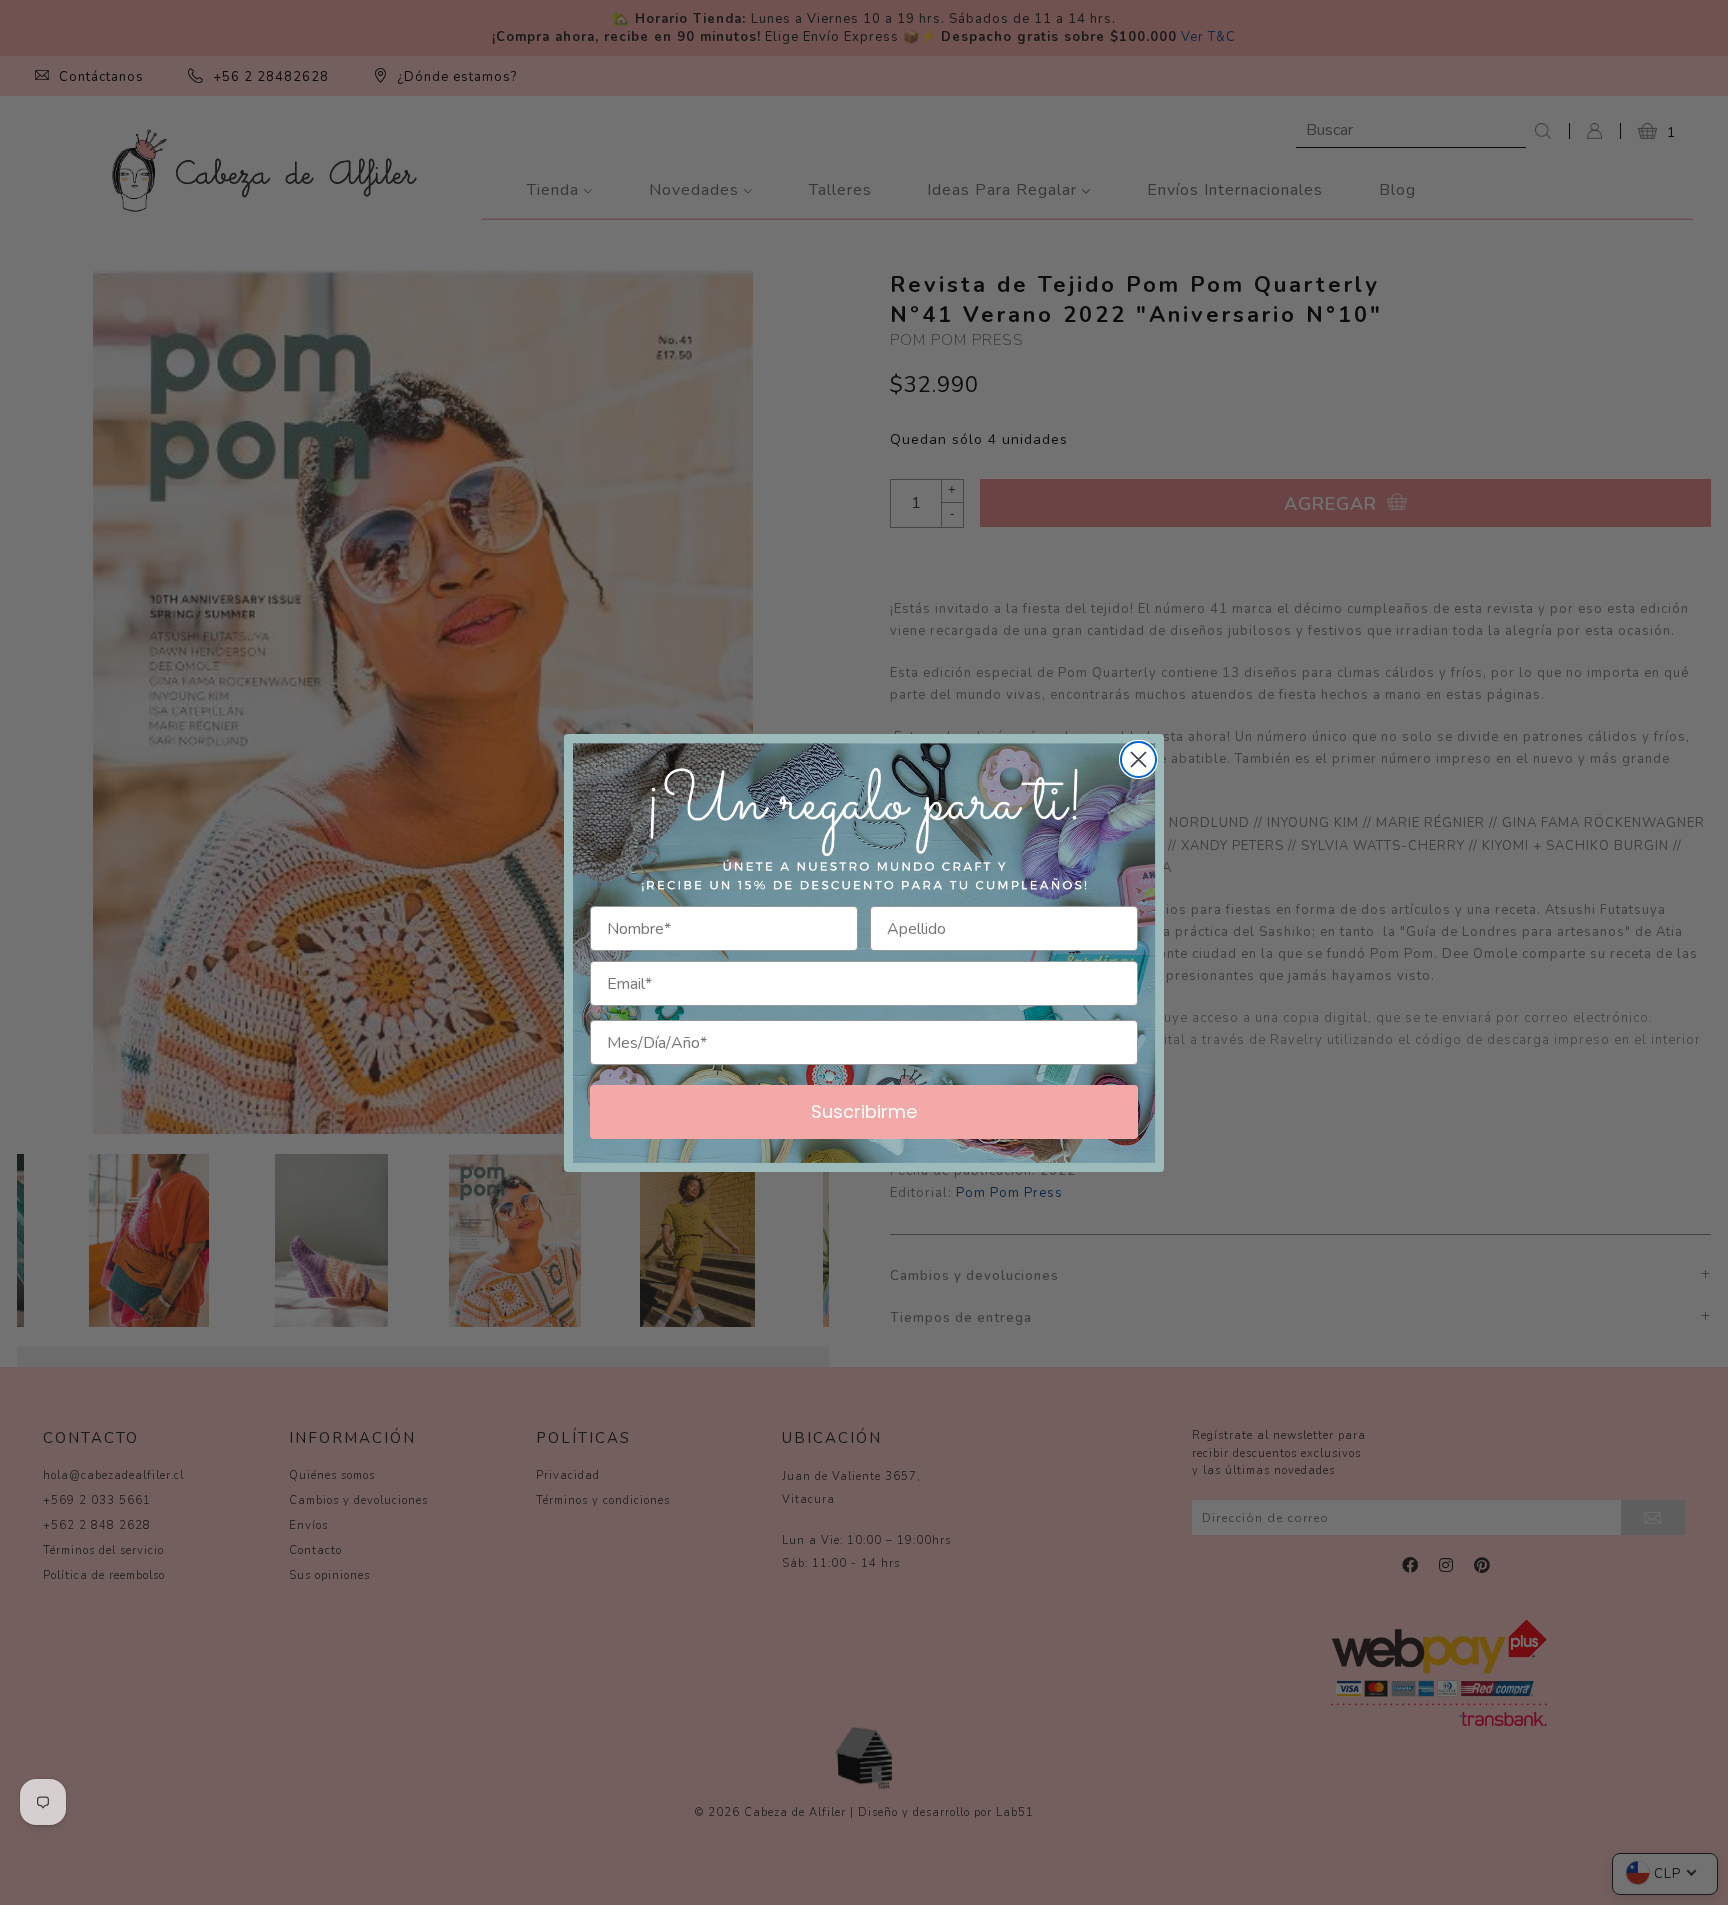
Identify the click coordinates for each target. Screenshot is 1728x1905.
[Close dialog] (1138, 759)
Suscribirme (864, 1111)
